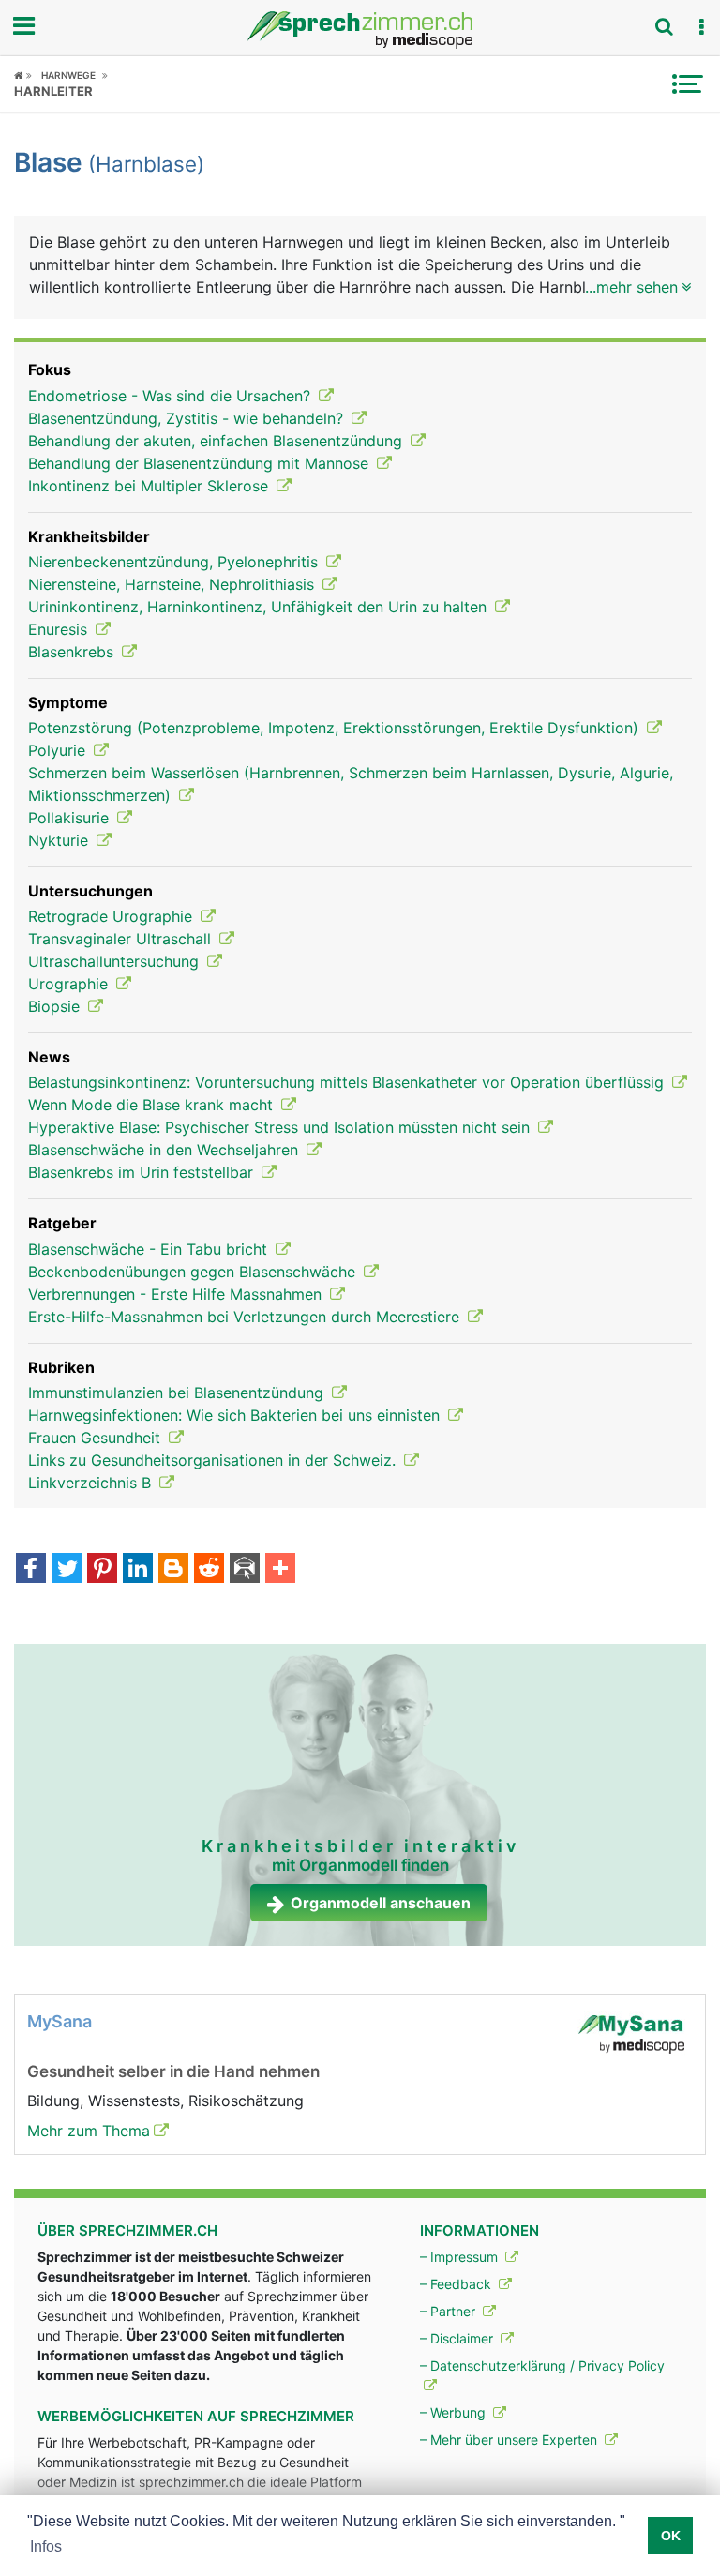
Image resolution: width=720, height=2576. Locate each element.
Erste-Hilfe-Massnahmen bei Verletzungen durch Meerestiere (246, 1317)
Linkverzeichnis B (92, 1483)
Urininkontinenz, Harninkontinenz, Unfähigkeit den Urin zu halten (260, 607)
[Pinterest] (102, 1570)
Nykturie (60, 840)
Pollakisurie (71, 818)
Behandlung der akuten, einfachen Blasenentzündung (217, 441)
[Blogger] (173, 1570)
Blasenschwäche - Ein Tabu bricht (150, 1249)
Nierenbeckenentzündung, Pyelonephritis (175, 562)
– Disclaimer (458, 2338)
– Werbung (455, 2412)
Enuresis (60, 629)
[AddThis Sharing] (280, 1570)
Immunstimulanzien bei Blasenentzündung (178, 1393)
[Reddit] (209, 1570)
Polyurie (59, 750)
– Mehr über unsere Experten (510, 2440)
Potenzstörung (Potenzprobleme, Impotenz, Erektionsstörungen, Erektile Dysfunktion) (336, 728)
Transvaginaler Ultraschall (122, 939)
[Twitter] (67, 1570)
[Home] (23, 75)
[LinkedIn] (138, 1570)
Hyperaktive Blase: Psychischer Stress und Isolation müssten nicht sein (281, 1127)
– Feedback (457, 2284)
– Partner (450, 2311)
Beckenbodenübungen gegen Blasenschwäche (194, 1272)
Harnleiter (53, 91)
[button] (701, 27)
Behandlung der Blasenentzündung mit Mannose (201, 463)
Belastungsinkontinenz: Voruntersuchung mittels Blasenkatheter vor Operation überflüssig (348, 1082)
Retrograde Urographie (112, 916)
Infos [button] (46, 2546)
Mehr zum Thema (89, 2131)
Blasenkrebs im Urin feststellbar (143, 1172)
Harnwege (68, 75)
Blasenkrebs (73, 652)
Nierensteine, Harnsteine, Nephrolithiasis (173, 584)
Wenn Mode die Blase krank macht (153, 1105)
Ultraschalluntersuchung (116, 961)
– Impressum (461, 2257)
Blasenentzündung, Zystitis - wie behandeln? (188, 418)
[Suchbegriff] (664, 26)
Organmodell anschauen (381, 1903)
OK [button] (671, 2536)
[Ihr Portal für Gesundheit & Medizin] (360, 30)
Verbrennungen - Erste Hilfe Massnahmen (177, 1294)
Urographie (70, 984)
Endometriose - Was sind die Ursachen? (172, 396)
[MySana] (631, 2033)
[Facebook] (31, 1570)
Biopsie (56, 1006)
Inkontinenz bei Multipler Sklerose (150, 486)
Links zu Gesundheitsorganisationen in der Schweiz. (214, 1460)
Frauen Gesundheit (97, 1438)
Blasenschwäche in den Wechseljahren (165, 1150)
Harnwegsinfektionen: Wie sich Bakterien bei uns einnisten (236, 1415)
